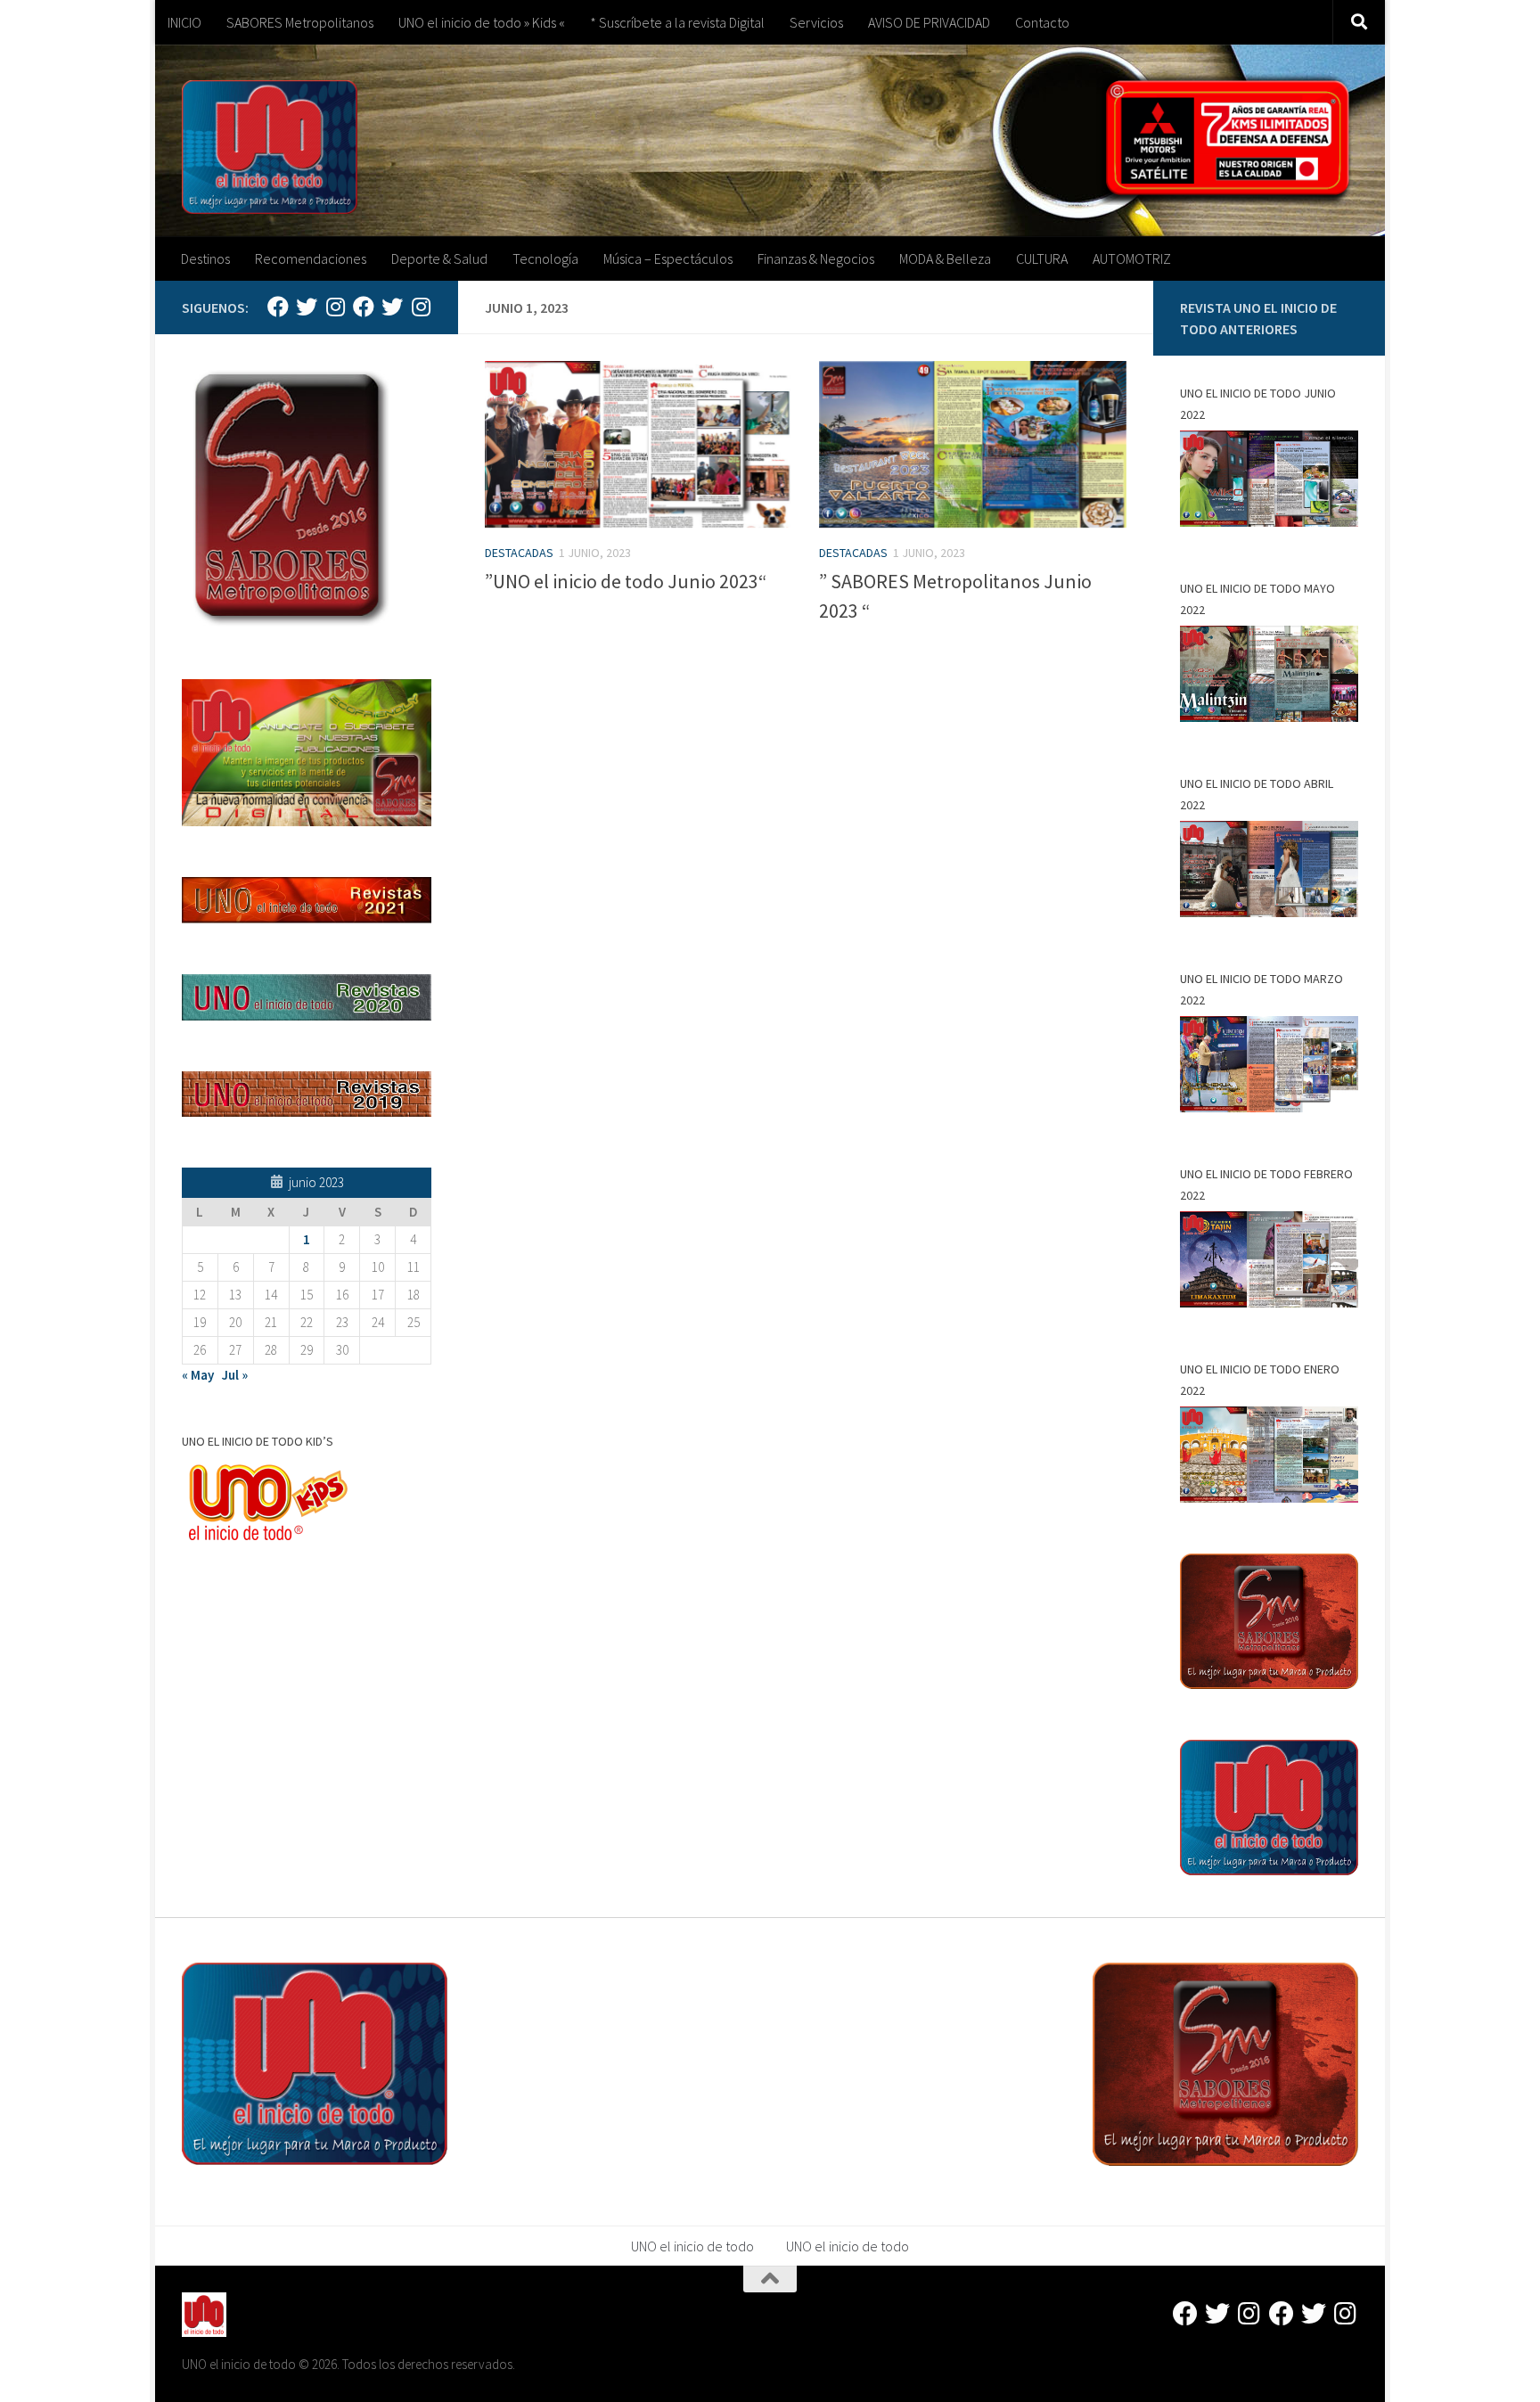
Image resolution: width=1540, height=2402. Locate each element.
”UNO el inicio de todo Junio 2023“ (626, 581)
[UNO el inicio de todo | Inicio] (270, 147)
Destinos (205, 258)
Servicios (816, 22)
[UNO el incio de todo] (278, 307)
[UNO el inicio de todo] (307, 307)
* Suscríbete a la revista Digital (677, 22)
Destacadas (519, 553)
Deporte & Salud (439, 258)
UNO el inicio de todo (692, 2246)
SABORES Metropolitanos (300, 22)
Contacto (1042, 22)
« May (198, 1375)
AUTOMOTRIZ (1132, 258)
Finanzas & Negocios (816, 258)
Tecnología (545, 258)
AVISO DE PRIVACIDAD (929, 22)
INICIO (184, 22)
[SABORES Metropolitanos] (364, 307)
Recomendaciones (311, 258)
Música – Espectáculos (668, 258)
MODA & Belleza (945, 258)
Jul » (235, 1375)
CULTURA (1042, 258)
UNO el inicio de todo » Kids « (482, 22)
